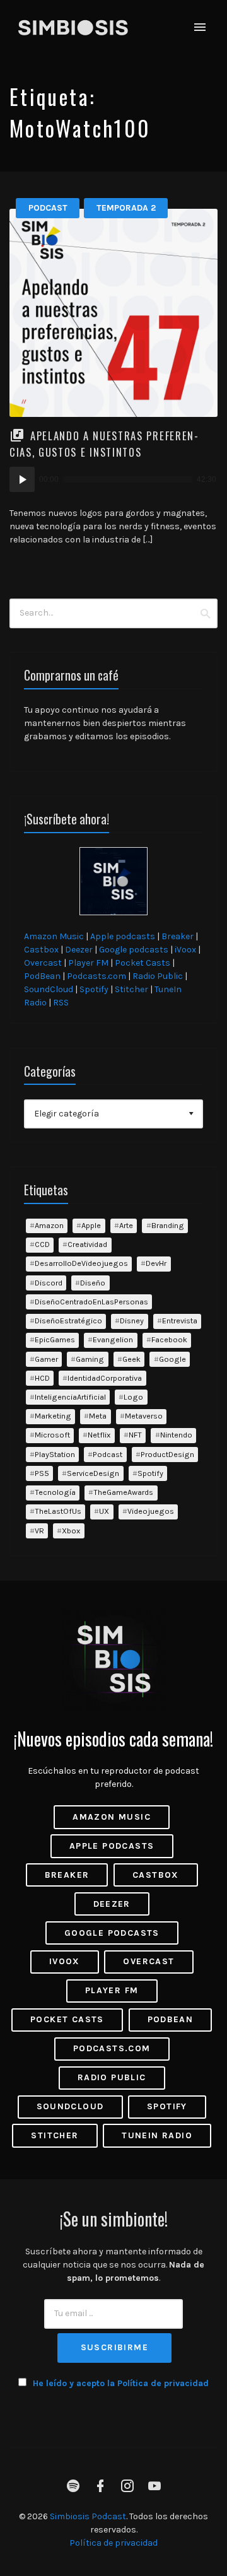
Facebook (169, 1339)
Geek (131, 1359)
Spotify (94, 989)
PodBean (42, 976)
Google (172, 1359)
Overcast (43, 963)
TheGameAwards (123, 1492)
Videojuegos (151, 1511)
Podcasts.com (96, 976)
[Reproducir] (22, 479)
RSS (61, 1003)
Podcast (48, 208)
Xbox (71, 1531)
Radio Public (158, 976)
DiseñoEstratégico (68, 1320)
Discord (49, 1283)
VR (39, 1531)
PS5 (42, 1473)
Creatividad (87, 1244)
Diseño (93, 1283)
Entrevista (180, 1320)
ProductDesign (167, 1454)
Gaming (90, 1359)
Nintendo (176, 1435)
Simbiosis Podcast (88, 2516)
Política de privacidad (113, 2543)
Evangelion (113, 1339)
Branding (168, 1225)
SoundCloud (49, 989)
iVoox (185, 950)
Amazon (49, 1225)
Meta (98, 1416)
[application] (113, 479)
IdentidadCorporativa (105, 1378)
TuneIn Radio (157, 2135)
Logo (133, 1397)
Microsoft (52, 1435)
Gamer (46, 1359)
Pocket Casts (143, 963)
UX (104, 1511)
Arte (126, 1225)
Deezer (79, 950)
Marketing (53, 1416)
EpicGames (55, 1339)
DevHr (156, 1263)
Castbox (41, 950)
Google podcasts (134, 950)
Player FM (88, 963)
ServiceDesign (93, 1473)
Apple (91, 1225)
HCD (42, 1378)
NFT (135, 1435)
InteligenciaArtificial (70, 1397)
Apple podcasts (123, 936)
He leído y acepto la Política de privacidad (121, 2383)
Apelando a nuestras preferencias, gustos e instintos (104, 443)
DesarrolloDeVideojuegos (81, 1263)
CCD (42, 1244)
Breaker (178, 936)
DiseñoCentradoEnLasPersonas (91, 1302)
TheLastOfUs (58, 1511)
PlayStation (55, 1454)
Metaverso (144, 1416)
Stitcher (131, 989)
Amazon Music (54, 936)
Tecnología (55, 1492)
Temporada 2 (126, 208)
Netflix (99, 1435)
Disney (132, 1320)
